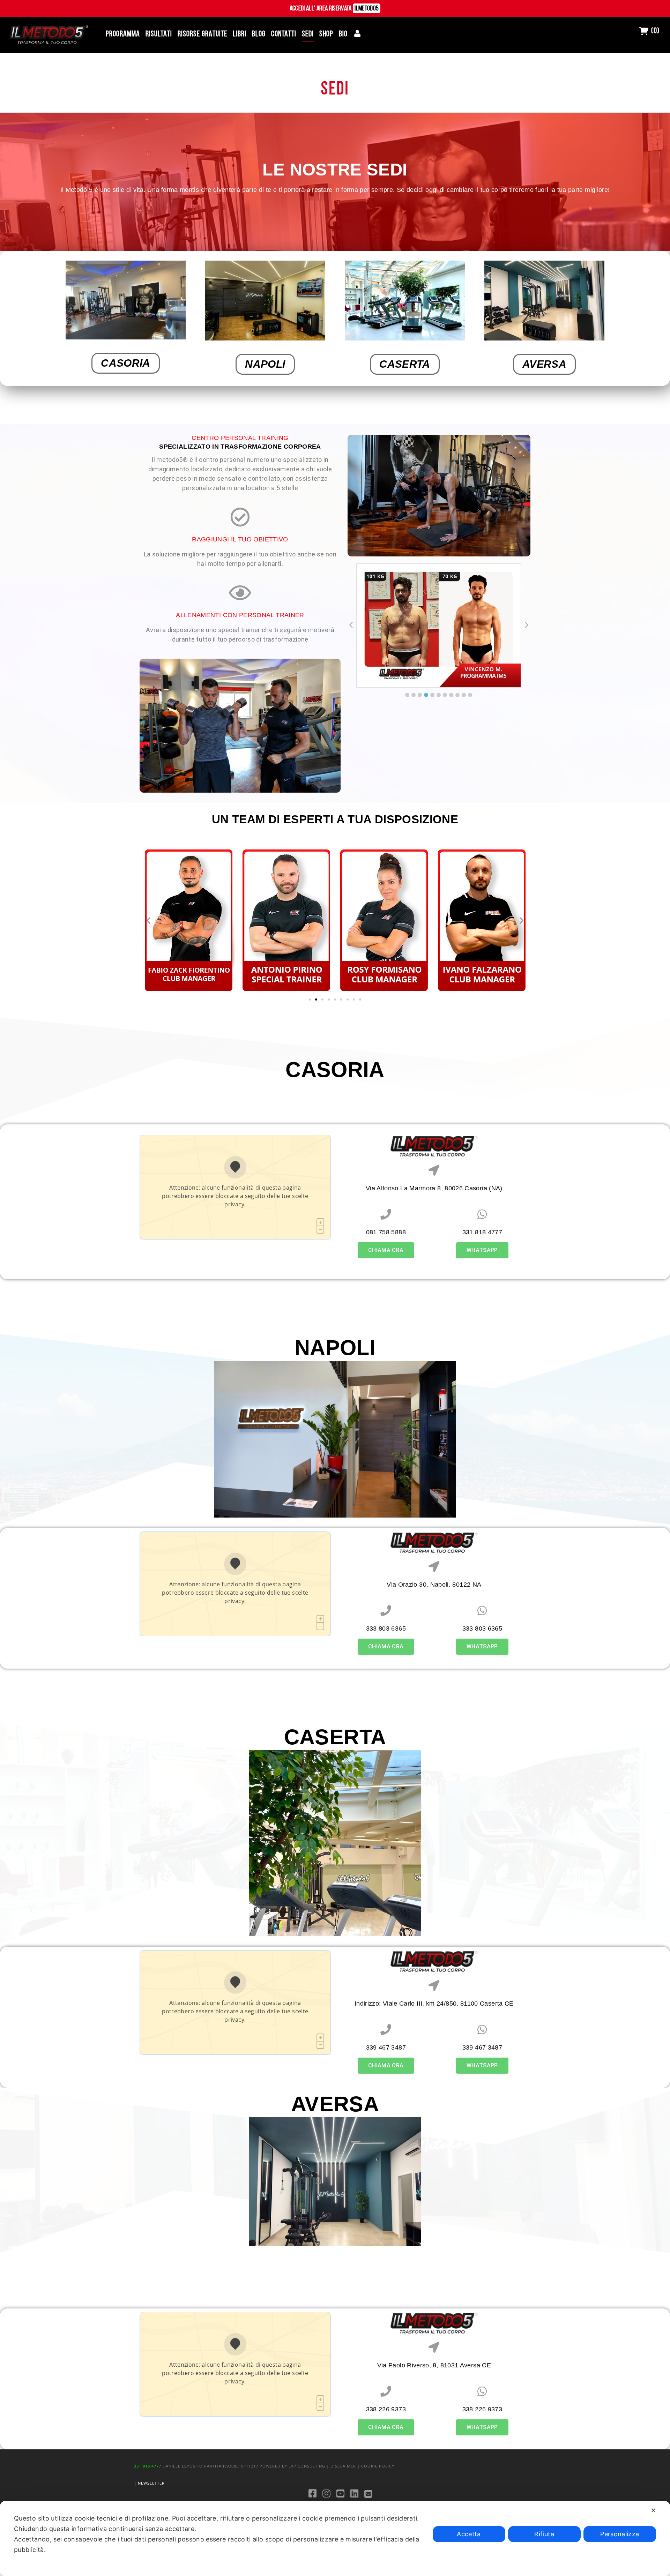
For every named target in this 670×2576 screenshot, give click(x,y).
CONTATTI (284, 34)
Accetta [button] (469, 2534)
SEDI (308, 34)
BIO (343, 34)
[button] (407, 695)
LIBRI (240, 34)
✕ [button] (653, 2510)
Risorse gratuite (202, 34)
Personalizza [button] (620, 2534)
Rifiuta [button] (544, 2534)
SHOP (326, 34)
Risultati (159, 34)
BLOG (259, 34)
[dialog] (335, 2538)
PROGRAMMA (123, 34)
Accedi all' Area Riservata (334, 9)
